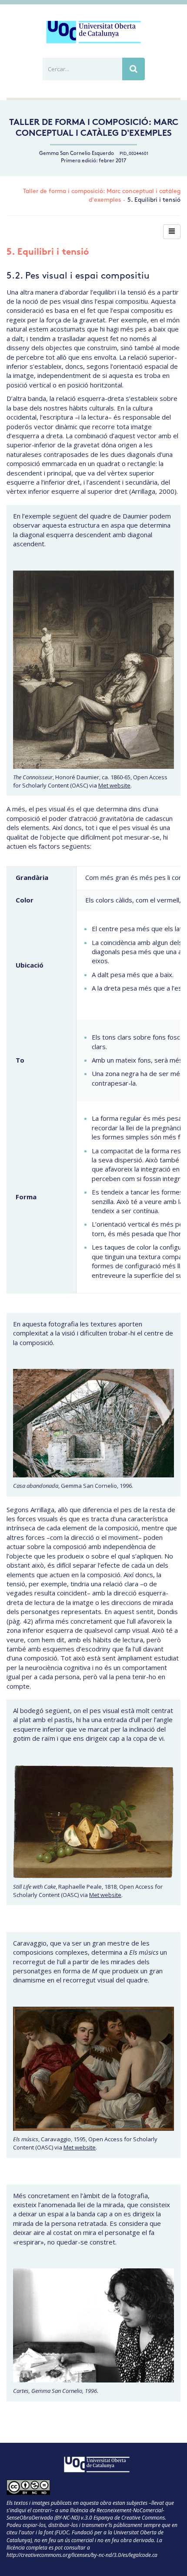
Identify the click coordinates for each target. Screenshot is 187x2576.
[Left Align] (172, 232)
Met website (114, 785)
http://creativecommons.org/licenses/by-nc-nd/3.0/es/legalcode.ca (82, 2555)
